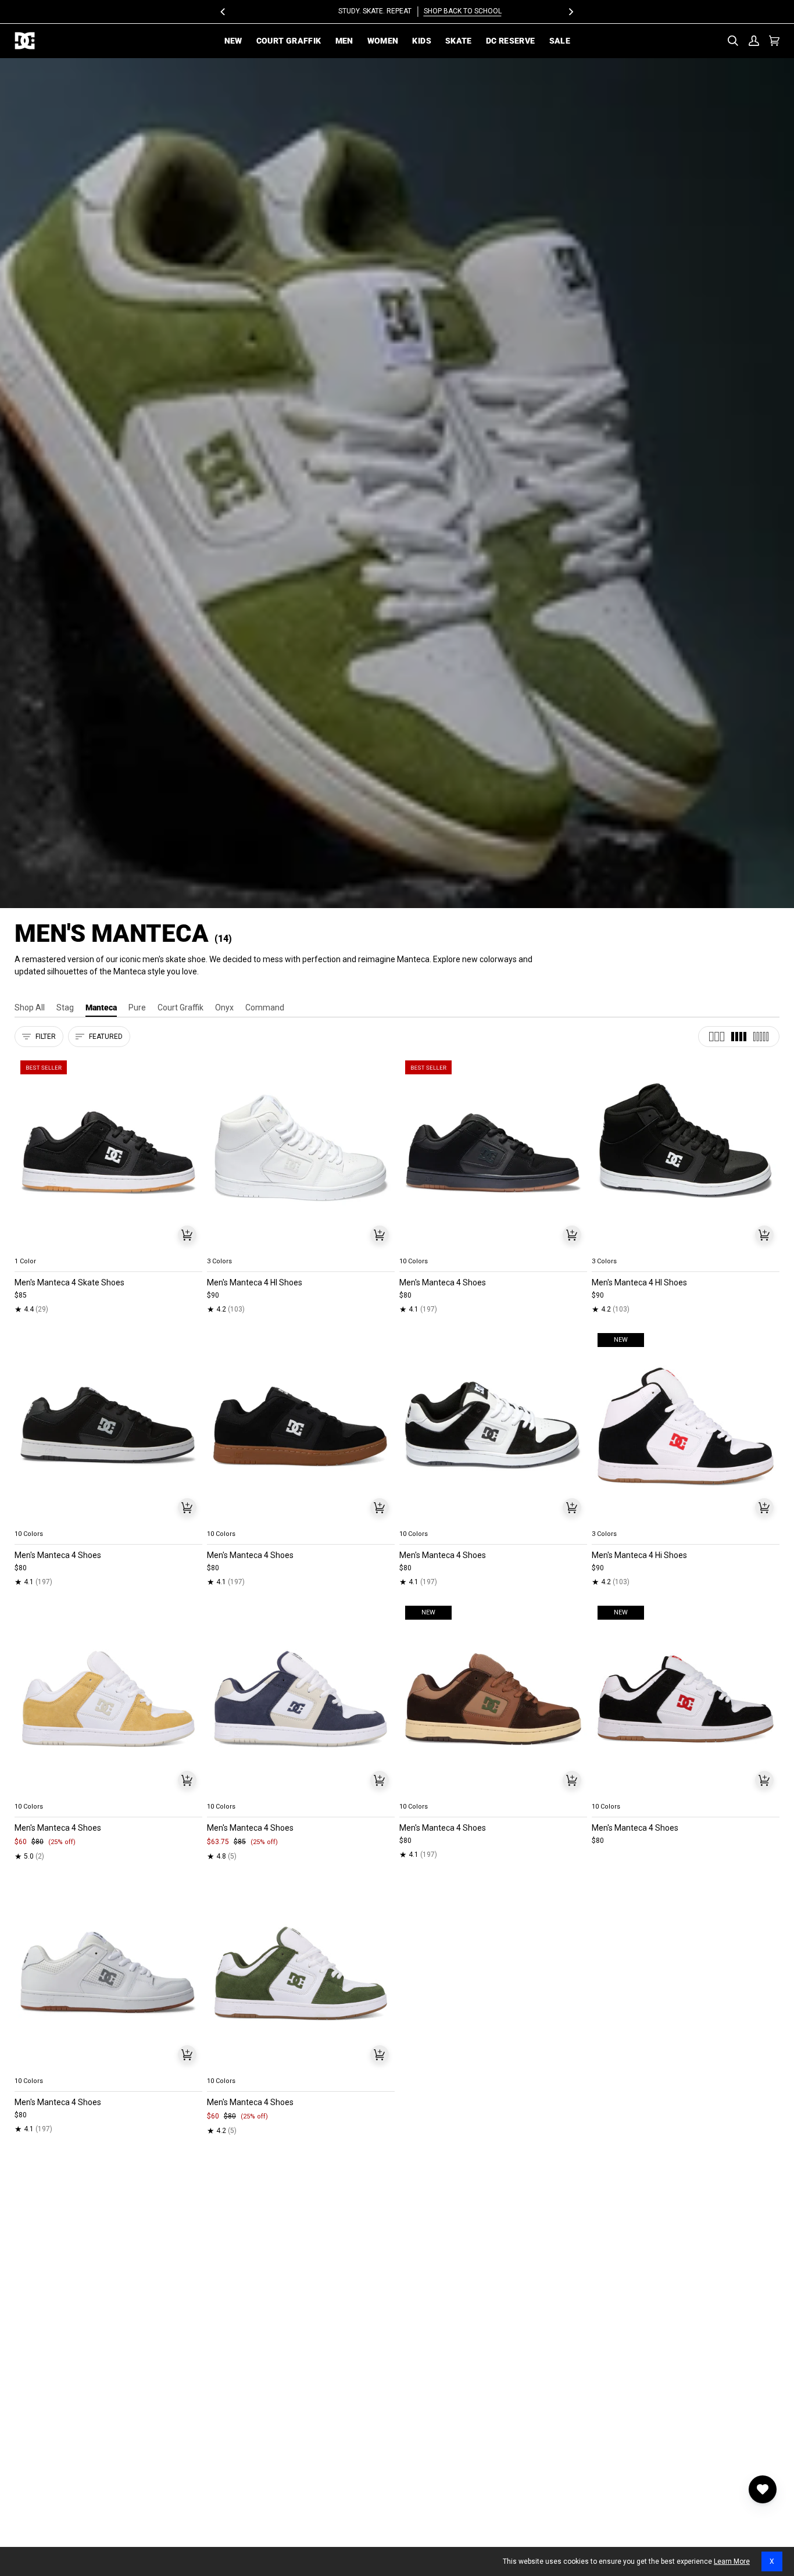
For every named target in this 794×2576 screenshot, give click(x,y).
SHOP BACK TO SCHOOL (439, 11)
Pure (137, 1007)
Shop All (30, 1007)
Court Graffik (180, 1007)
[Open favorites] (763, 2489)
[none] (108, 1248)
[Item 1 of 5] (108, 1153)
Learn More (732, 2561)
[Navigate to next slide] (577, 1248)
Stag (65, 1007)
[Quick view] (187, 1235)
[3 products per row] (717, 1037)
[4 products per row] (739, 1037)
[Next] (571, 12)
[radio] (30, 1248)
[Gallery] (108, 1153)
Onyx (224, 1007)
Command (265, 1007)
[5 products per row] (761, 1037)
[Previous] (224, 12)
